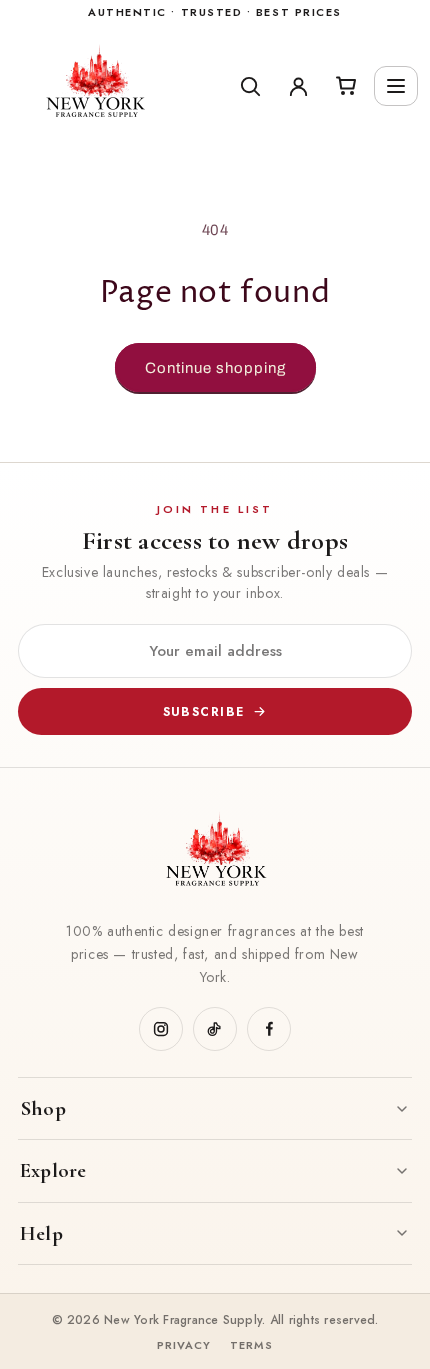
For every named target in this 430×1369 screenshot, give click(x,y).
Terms (252, 1345)
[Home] (117, 86)
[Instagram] (161, 1029)
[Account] (298, 86)
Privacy (184, 1345)
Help (41, 1233)
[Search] (250, 86)
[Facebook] (269, 1029)
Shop (43, 1108)
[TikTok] (215, 1029)
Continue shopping (215, 368)
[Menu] (396, 86)
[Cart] (346, 86)
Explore (53, 1170)
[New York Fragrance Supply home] (215, 854)
